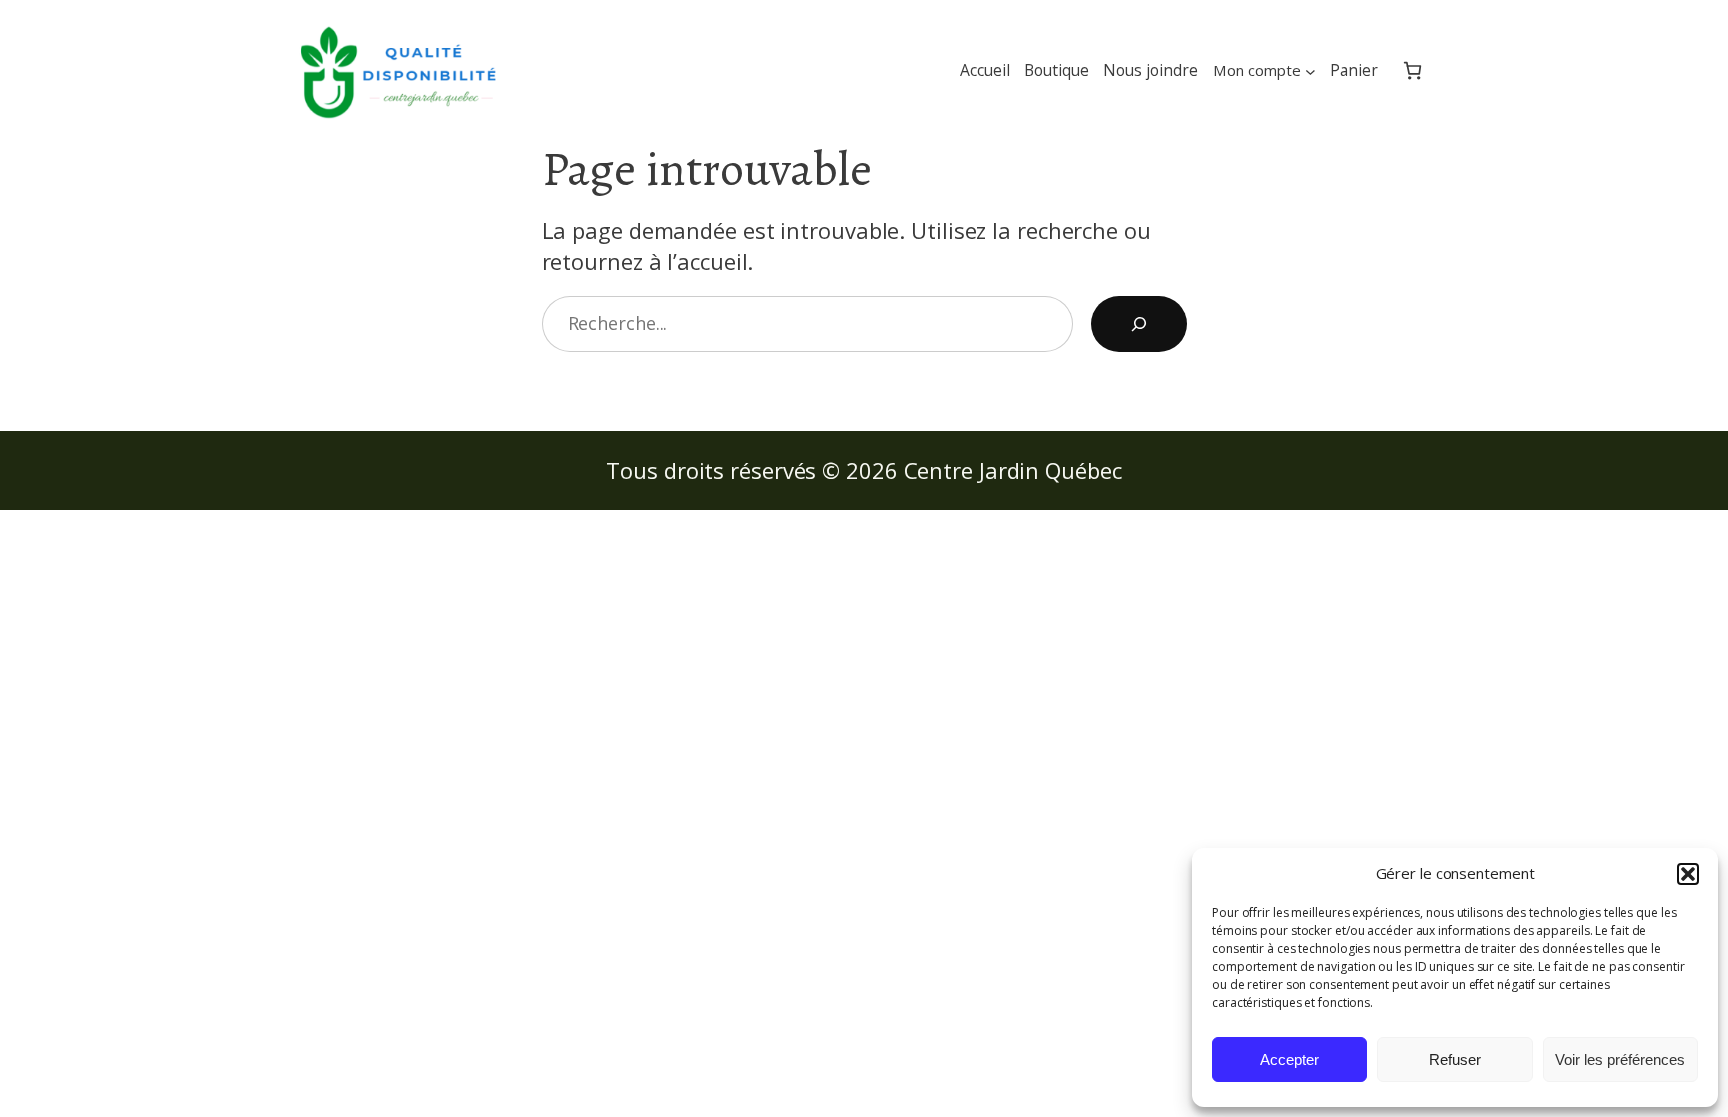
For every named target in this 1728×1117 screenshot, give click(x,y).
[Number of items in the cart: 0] (1412, 71)
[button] (1688, 874)
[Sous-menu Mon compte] (1310, 70)
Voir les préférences (1620, 1059)
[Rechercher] (1139, 324)
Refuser (1455, 1059)
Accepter (1289, 1059)
